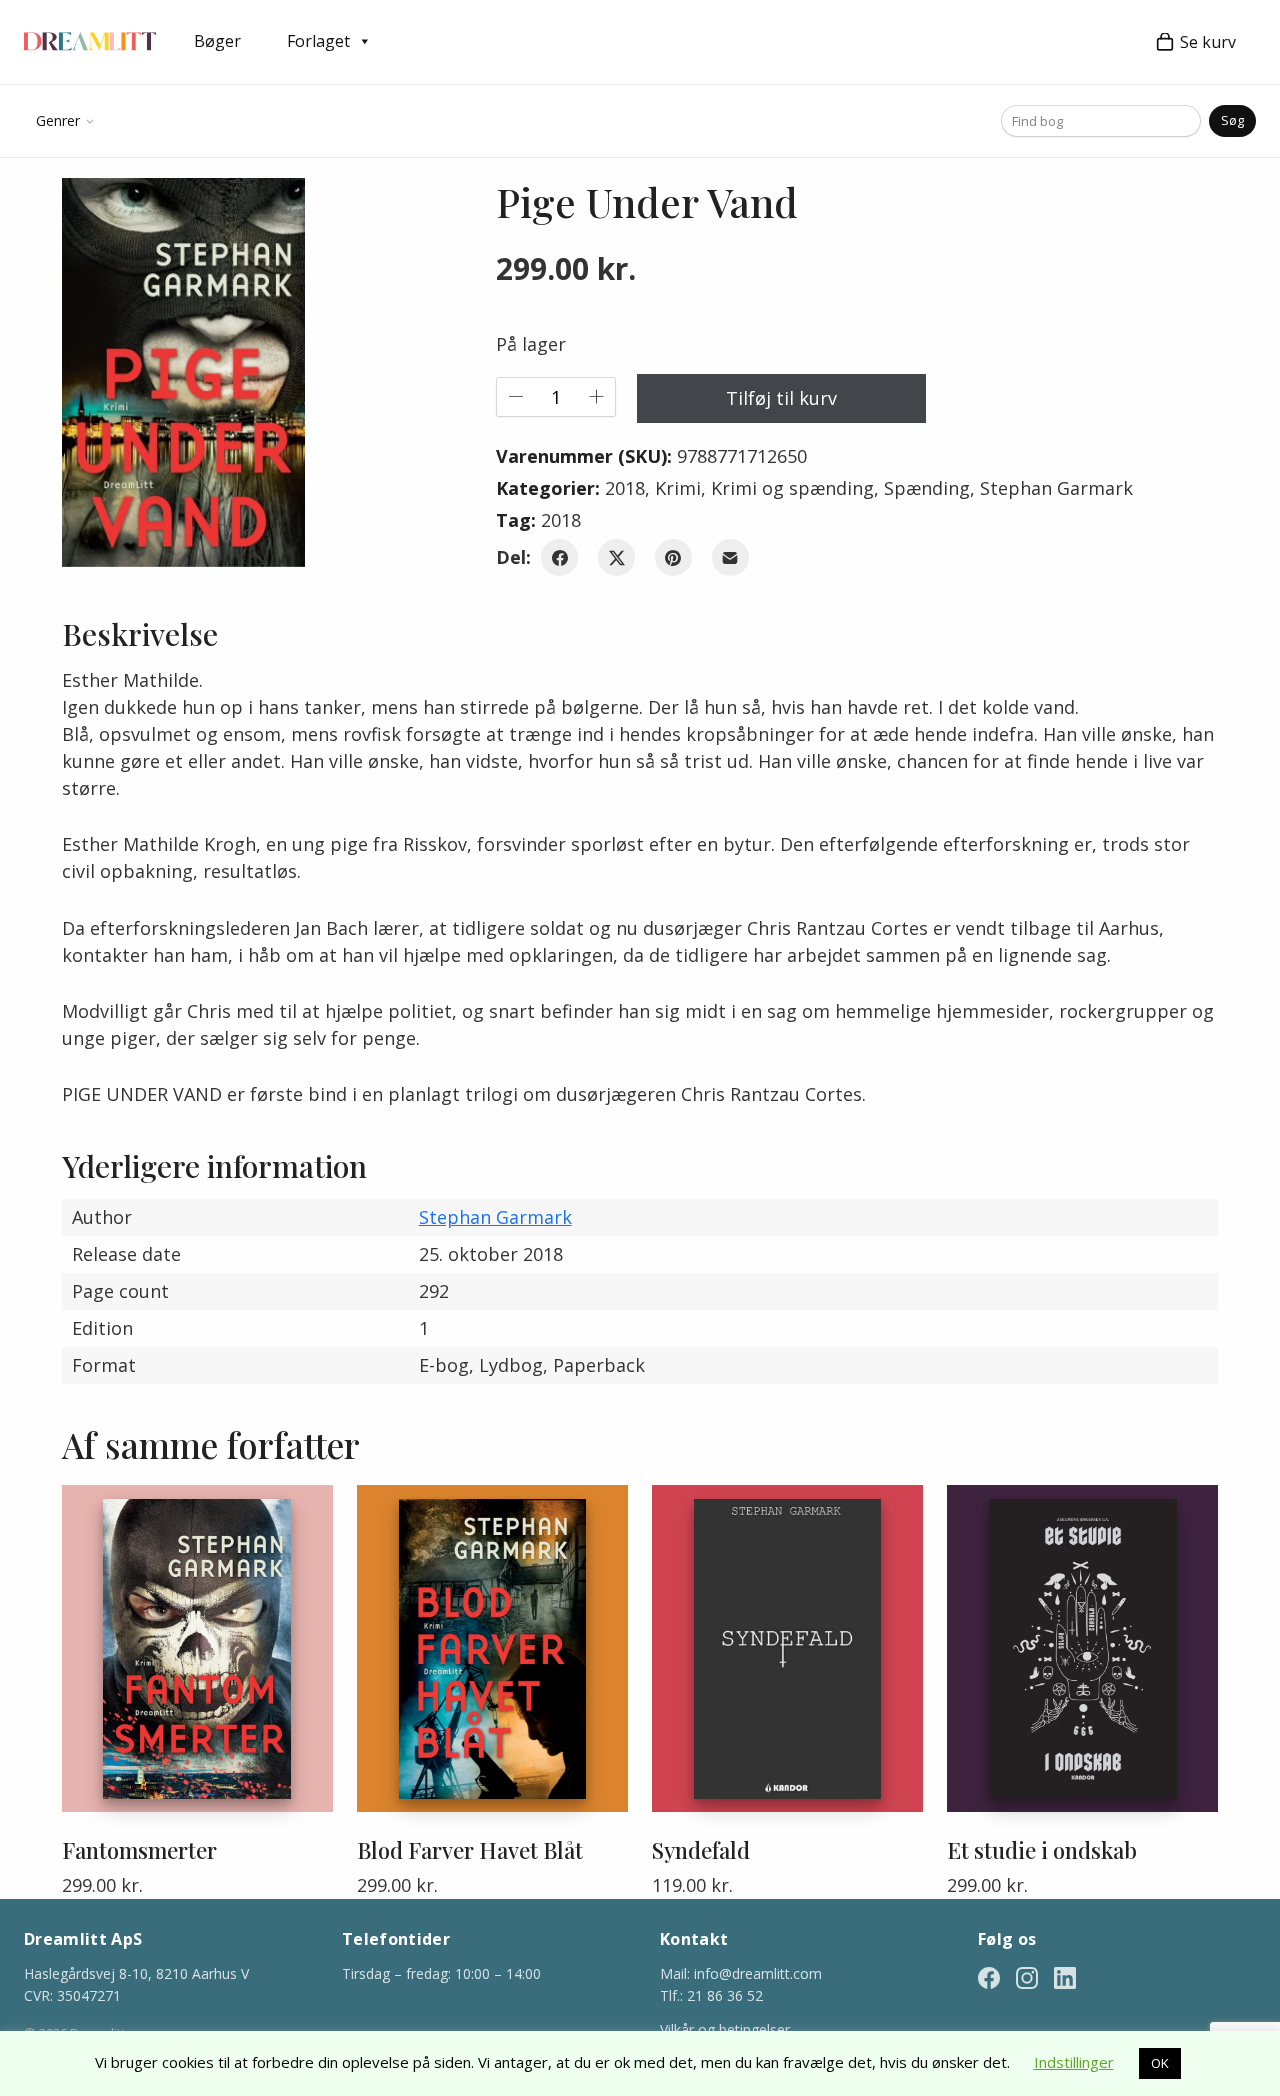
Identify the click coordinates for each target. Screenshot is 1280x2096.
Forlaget (318, 41)
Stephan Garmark (1056, 488)
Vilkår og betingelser (725, 2029)
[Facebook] (559, 557)
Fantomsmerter (139, 1850)
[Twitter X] (616, 557)
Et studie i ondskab (1042, 1850)
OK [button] (1160, 2063)
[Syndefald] (787, 1648)
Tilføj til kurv (781, 398)
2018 (625, 488)
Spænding (927, 488)
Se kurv (1208, 42)
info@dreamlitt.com (758, 1973)
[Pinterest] (673, 557)
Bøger (217, 41)
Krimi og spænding (792, 488)
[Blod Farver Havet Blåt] (492, 1648)
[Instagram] (1027, 1976)
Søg (1232, 120)
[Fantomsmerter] (197, 1648)
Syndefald (701, 1850)
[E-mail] (730, 557)
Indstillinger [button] (1074, 2062)
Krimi (678, 488)
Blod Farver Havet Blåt (470, 1850)
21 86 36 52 (725, 1995)
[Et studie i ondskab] (1082, 1648)
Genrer (58, 120)
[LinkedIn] (1065, 1976)
